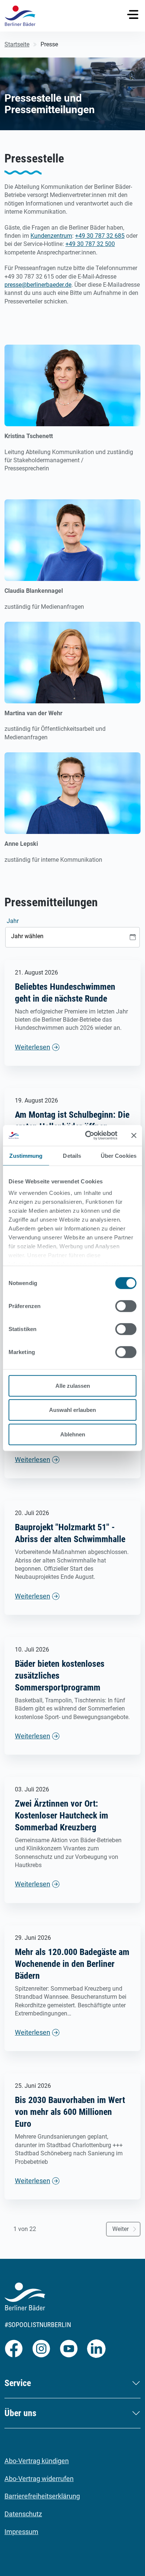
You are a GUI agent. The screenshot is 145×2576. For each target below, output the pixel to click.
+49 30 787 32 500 (90, 244)
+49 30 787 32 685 (100, 236)
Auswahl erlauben (72, 1410)
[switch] (126, 1306)
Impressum (21, 2532)
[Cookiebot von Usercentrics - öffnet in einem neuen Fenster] (88, 1136)
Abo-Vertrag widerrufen (39, 2479)
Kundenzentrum (51, 236)
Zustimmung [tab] (26, 1155)
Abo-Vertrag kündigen (37, 2461)
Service (18, 2383)
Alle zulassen (73, 1385)
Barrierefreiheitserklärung (42, 2496)
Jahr (13, 921)
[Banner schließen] (134, 1136)
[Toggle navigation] (133, 14)
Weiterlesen (33, 1047)
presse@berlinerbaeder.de (38, 285)
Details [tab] (72, 1155)
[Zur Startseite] (20, 16)
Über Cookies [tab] (119, 1155)
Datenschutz (23, 2514)
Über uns (20, 2413)
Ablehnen (73, 1434)
